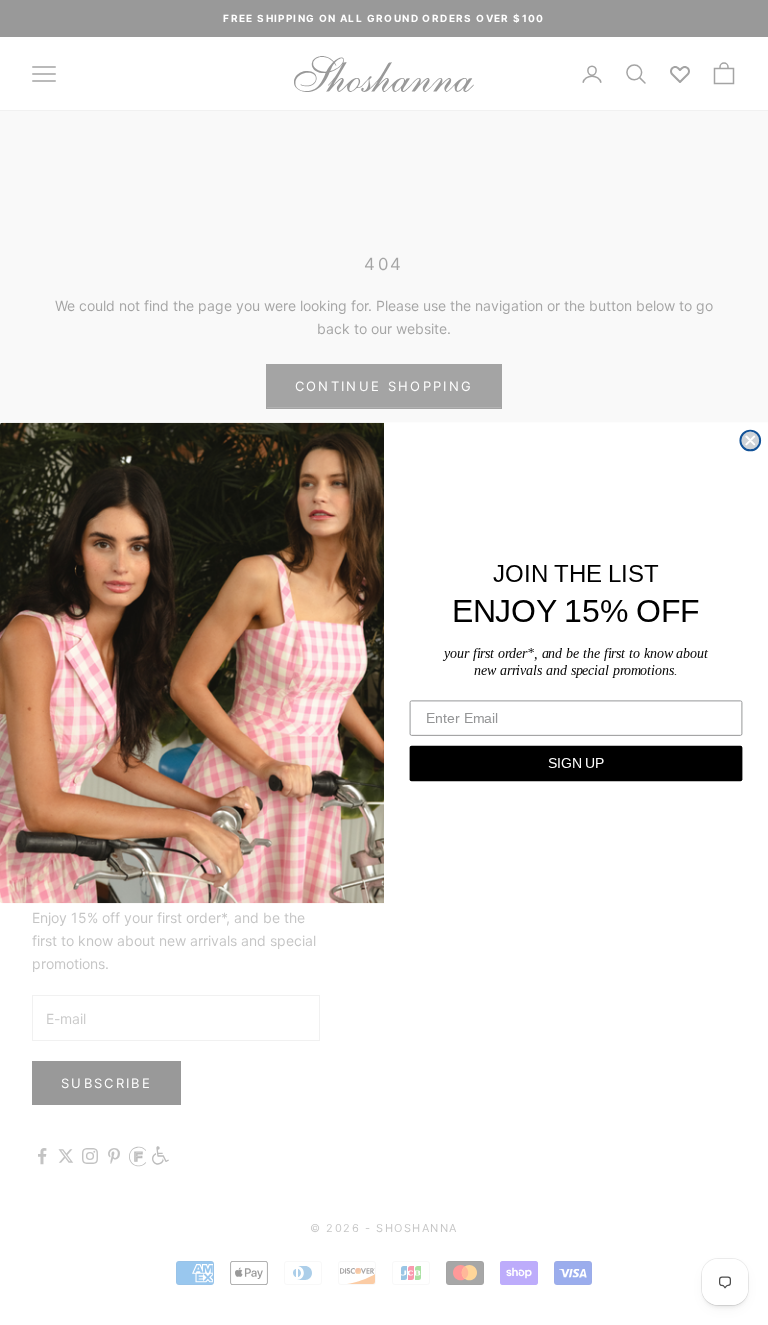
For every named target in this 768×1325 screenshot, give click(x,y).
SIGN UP (576, 763)
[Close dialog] (750, 440)
